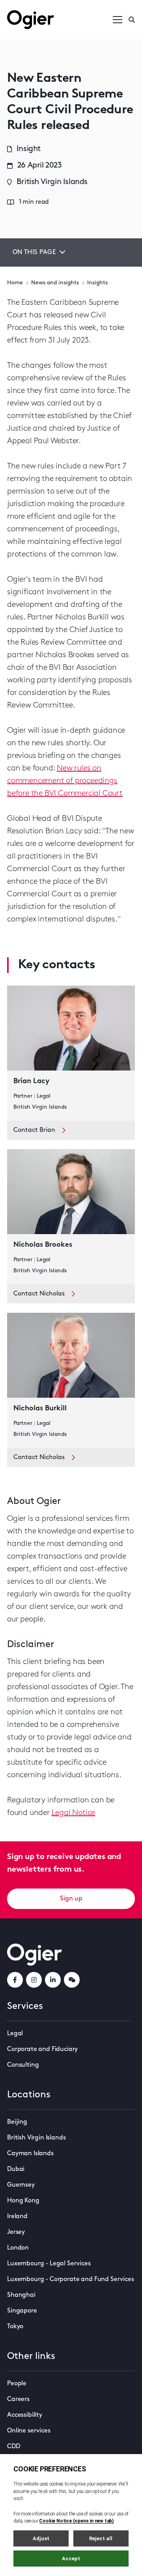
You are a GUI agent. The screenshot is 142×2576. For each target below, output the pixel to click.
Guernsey (21, 2185)
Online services (29, 2431)
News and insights (55, 283)
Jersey (16, 2232)
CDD (14, 2447)
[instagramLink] (34, 1980)
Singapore (22, 2311)
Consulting (23, 2065)
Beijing (17, 2122)
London (18, 2248)
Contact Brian (34, 1130)
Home (15, 283)
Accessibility (25, 2415)
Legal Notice (74, 1813)
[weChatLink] (72, 1980)
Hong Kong (23, 2201)
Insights (97, 283)
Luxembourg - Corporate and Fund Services (71, 2279)
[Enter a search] (132, 20)
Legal (15, 2034)
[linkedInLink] (53, 1980)
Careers (18, 2399)
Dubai (16, 2169)
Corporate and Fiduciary (42, 2049)
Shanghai (21, 2295)
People (17, 2384)
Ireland (17, 2217)
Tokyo (15, 2327)
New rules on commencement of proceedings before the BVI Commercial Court (65, 781)
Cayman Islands (30, 2154)
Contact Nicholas (39, 1294)
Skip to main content (47, 8)
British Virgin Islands (36, 2138)
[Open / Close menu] (118, 20)
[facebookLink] (15, 1980)
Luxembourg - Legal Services (49, 2264)
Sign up (71, 1899)
